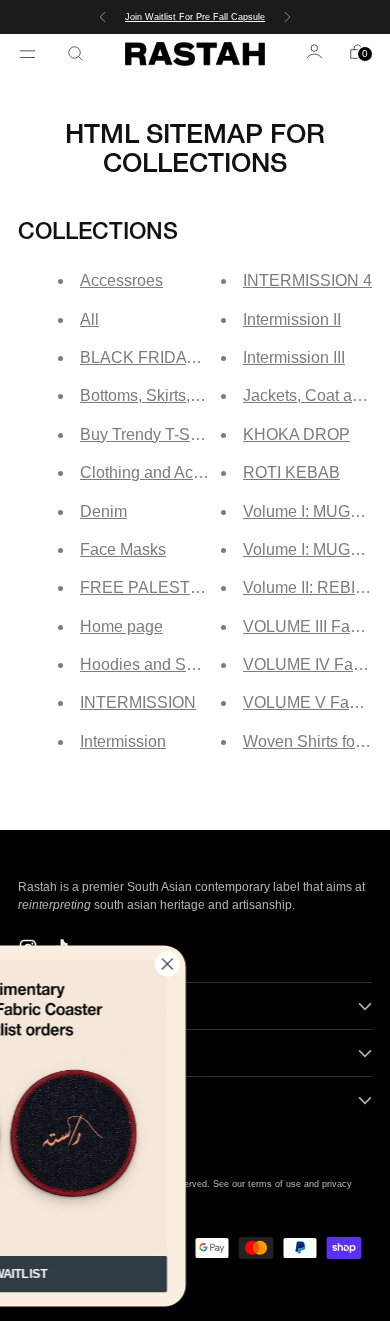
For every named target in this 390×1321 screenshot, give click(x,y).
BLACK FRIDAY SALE (161, 357)
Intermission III (294, 357)
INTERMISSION (138, 702)
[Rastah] (195, 54)
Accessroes (121, 280)
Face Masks (123, 549)
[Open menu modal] (30, 54)
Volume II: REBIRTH (316, 587)
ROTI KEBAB (291, 472)
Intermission (123, 741)
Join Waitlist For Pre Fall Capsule (195, 17)
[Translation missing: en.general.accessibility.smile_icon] (316, 54)
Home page (121, 626)
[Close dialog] (233, 963)
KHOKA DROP (296, 434)
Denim (103, 511)
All (89, 319)
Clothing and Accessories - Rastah (202, 472)
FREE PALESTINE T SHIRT (182, 587)
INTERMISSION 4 (307, 280)
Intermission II (292, 319)
